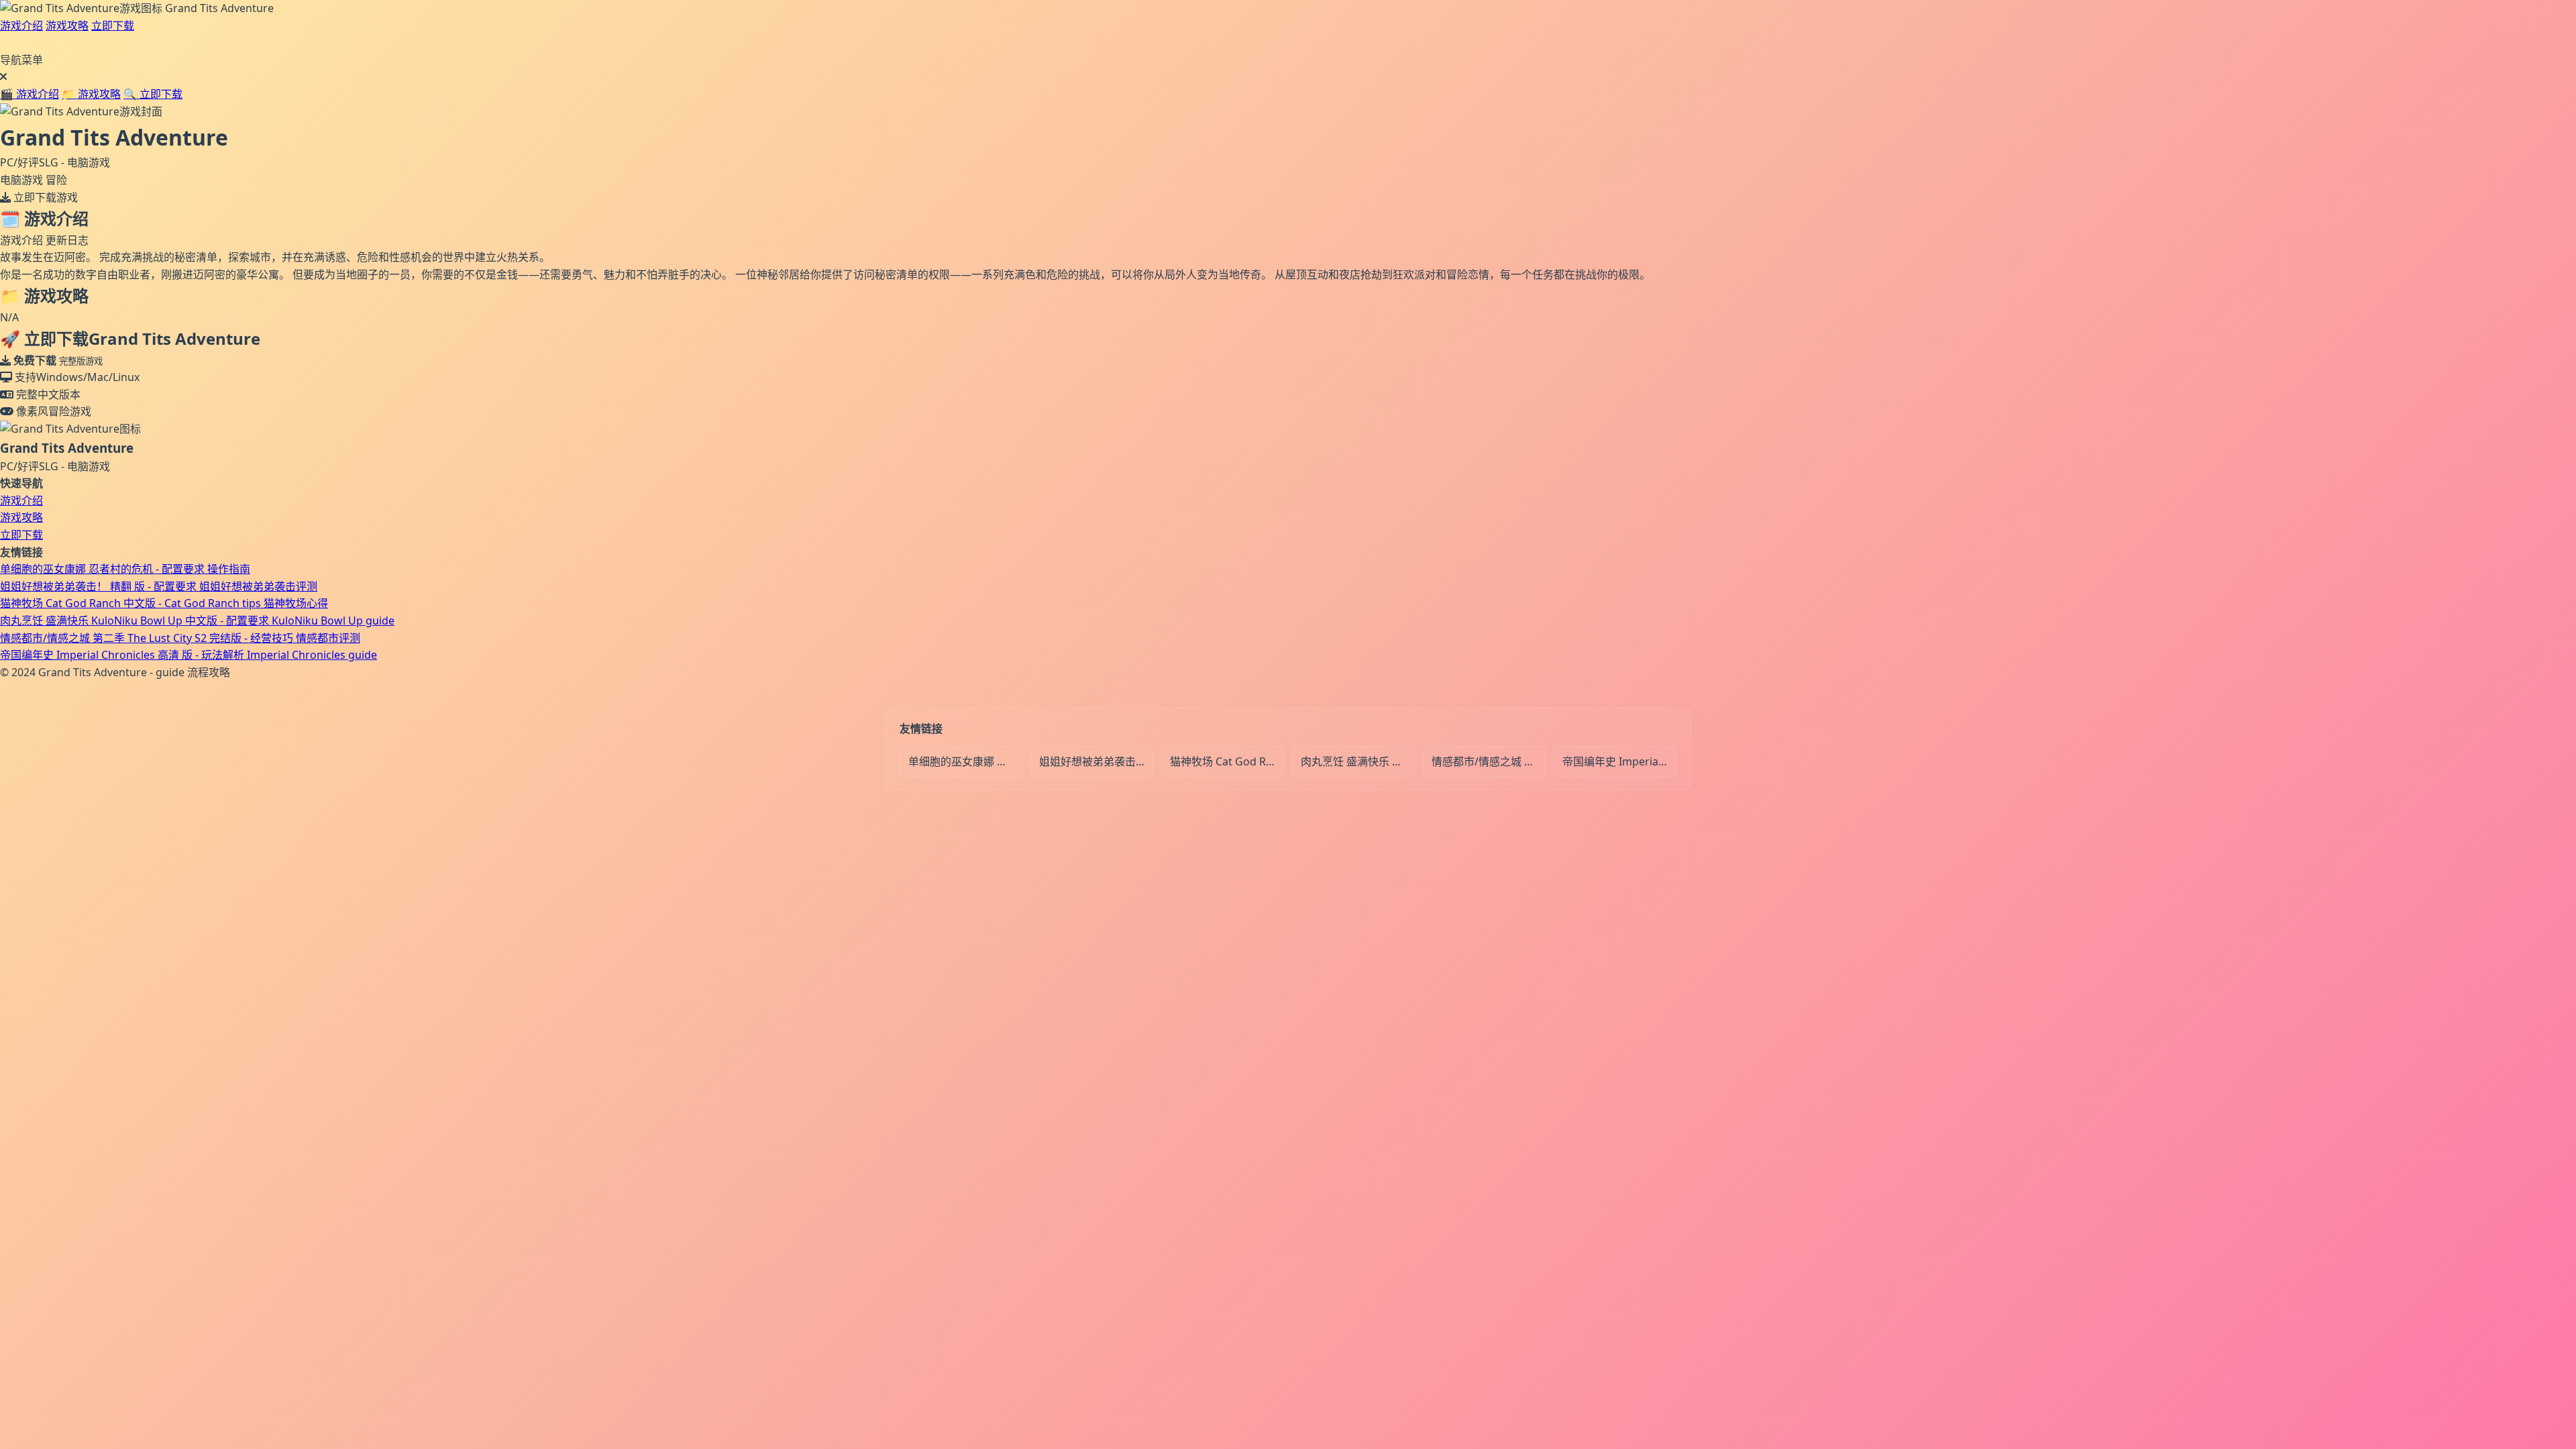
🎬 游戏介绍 (30, 94)
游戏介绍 (21, 25)
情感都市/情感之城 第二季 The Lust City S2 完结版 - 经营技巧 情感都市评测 (180, 638)
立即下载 (113, 25)
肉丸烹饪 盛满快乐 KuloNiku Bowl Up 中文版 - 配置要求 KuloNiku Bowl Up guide (197, 621)
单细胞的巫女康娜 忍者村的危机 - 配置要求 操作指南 (125, 569)
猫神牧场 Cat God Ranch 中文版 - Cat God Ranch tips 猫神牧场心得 (164, 603)
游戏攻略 (67, 25)
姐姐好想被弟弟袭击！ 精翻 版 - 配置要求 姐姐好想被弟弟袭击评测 (159, 586)
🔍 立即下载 (153, 94)
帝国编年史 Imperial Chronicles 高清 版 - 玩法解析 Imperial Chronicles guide (189, 655)
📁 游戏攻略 (91, 94)
